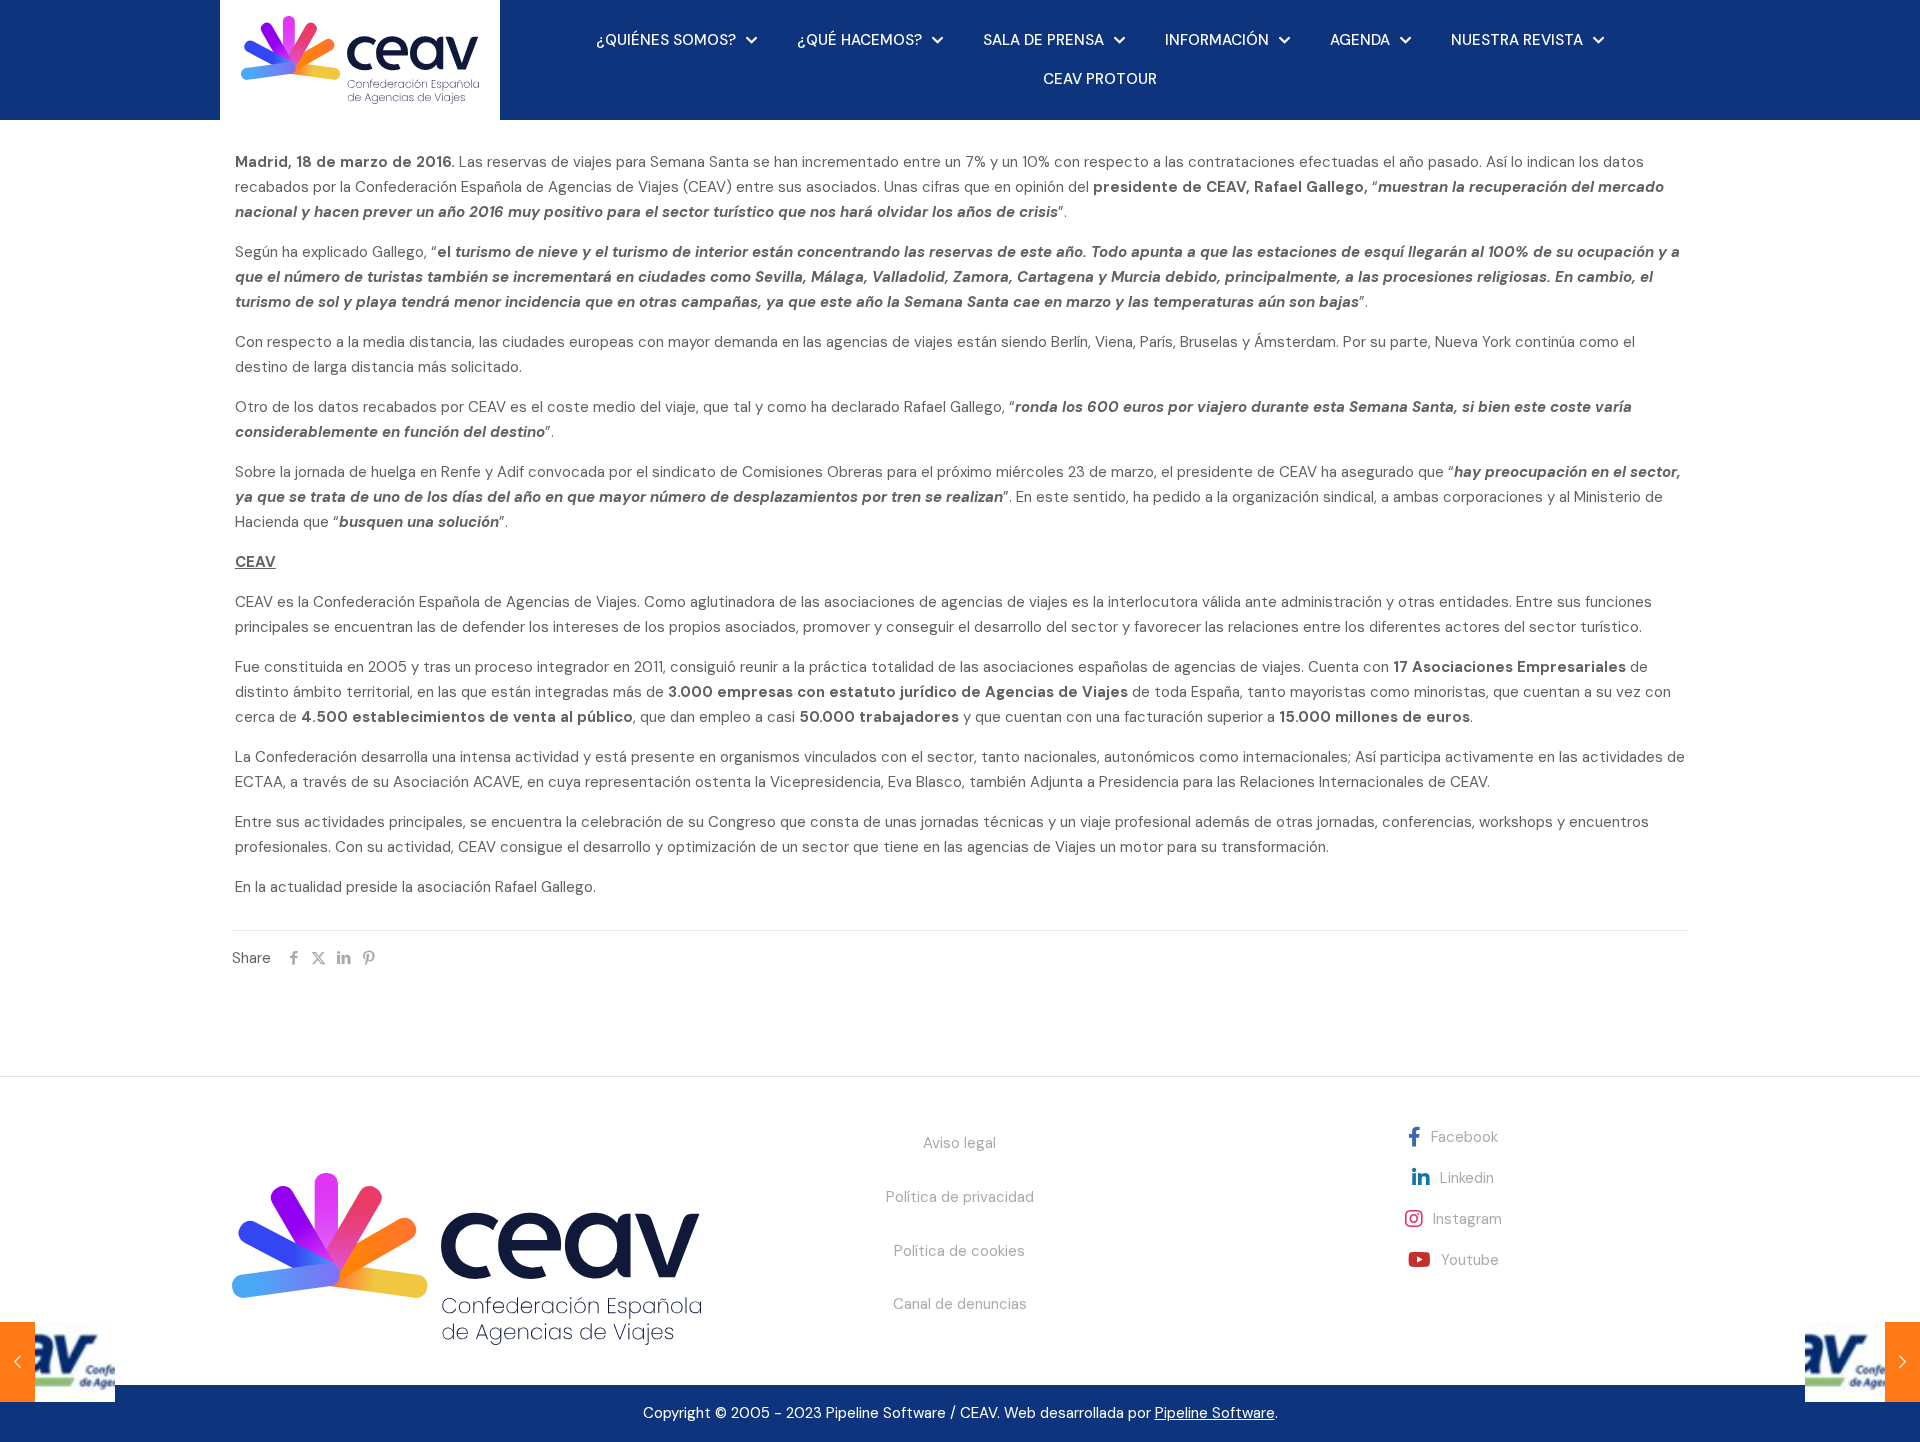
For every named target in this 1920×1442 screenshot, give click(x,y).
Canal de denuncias (960, 1304)
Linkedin (1467, 1178)
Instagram (1467, 1219)
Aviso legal (959, 1143)
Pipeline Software (1215, 1413)
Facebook (1464, 1137)
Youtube (1470, 1260)
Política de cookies (959, 1251)
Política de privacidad (960, 1197)
